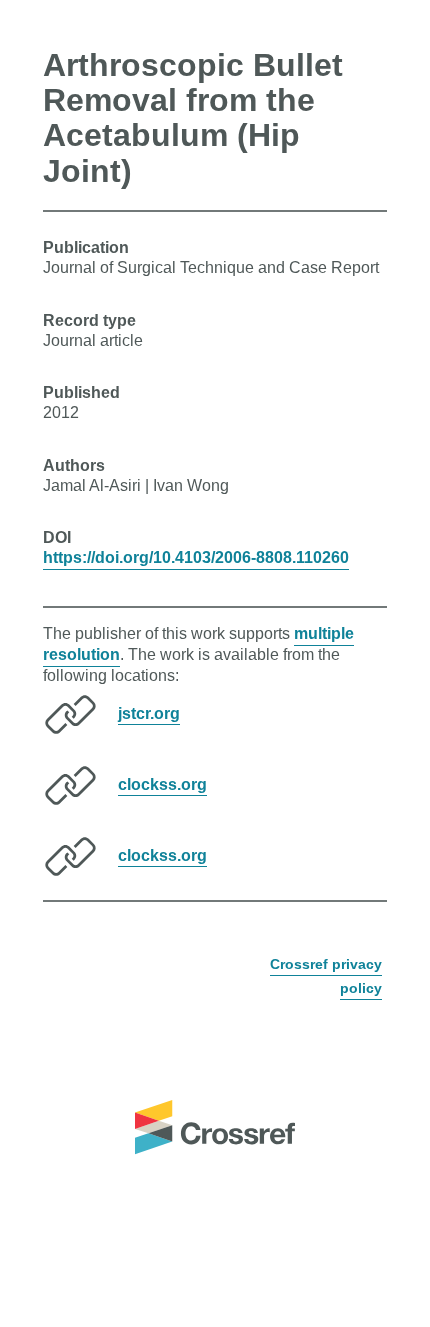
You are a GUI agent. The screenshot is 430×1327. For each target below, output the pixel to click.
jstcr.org (149, 712)
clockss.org (162, 783)
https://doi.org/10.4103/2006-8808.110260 (196, 557)
